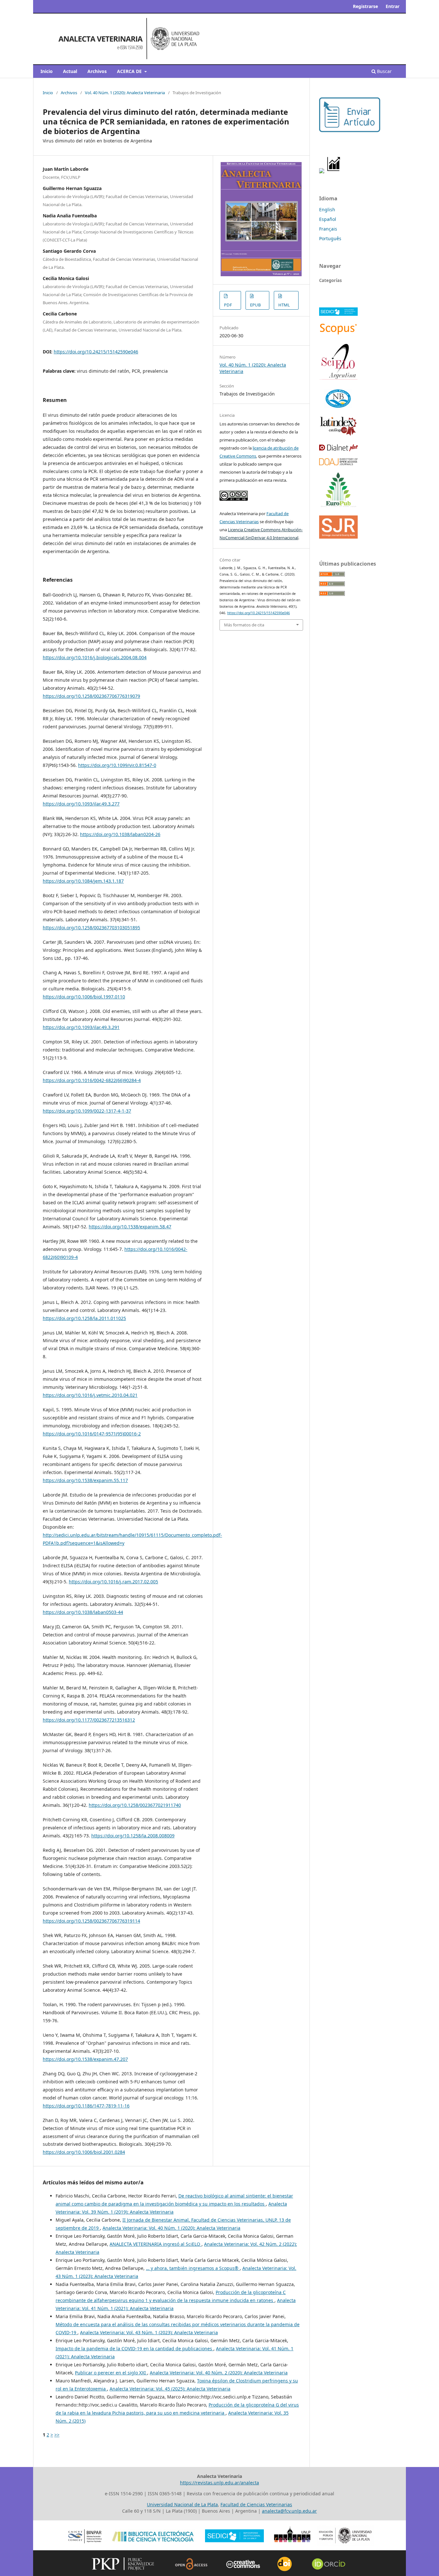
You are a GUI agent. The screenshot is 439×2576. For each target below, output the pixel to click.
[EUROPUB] (338, 507)
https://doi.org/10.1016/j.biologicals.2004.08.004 (95, 657)
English (327, 209)
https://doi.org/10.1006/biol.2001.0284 (84, 2152)
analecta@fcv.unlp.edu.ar (289, 2511)
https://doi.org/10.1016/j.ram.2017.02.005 (113, 1582)
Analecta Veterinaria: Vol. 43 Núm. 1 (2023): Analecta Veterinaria (149, 2332)
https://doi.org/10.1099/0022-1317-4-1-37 (87, 1111)
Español (328, 219)
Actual (70, 71)
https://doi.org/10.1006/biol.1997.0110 (84, 997)
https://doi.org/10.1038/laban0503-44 (83, 1612)
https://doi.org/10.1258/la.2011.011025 (84, 1318)
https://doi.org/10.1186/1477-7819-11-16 (86, 2106)
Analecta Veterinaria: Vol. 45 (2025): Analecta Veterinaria (170, 2389)
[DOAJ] (338, 464)
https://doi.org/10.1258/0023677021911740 (135, 1805)
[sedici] (338, 314)
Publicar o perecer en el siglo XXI (111, 2373)
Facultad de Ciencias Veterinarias (256, 2504)
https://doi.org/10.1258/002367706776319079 (91, 696)
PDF (228, 305)
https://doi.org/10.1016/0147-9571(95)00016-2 (92, 1434)
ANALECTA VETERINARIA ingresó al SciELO (156, 2244)
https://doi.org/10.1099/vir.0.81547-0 (117, 765)
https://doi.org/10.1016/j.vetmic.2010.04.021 (90, 1395)
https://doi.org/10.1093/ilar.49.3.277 (81, 804)
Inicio (47, 71)
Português (330, 238)
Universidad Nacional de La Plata (182, 2504)
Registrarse (365, 6)
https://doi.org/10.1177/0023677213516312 (89, 1720)
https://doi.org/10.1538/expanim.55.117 (85, 1480)
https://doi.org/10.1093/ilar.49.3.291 (81, 1027)
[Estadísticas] (334, 172)
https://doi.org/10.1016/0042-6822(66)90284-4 (92, 1080)
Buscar (384, 71)
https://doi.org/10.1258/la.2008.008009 (133, 1836)
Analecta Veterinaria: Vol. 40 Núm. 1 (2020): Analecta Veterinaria (171, 2228)
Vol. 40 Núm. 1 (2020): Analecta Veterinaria (125, 93)
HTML (284, 305)
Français (328, 229)
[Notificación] (322, 172)
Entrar (393, 6)
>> (57, 2435)
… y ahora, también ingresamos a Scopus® (193, 2268)
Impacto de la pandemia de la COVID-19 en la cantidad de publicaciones (134, 2348)
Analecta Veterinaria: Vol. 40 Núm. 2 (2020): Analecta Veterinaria (219, 2373)
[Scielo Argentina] (338, 379)
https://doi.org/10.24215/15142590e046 (96, 352)
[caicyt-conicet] (338, 408)
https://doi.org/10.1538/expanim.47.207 (85, 2059)
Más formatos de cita (244, 625)
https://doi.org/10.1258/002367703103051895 (91, 928)
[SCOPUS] (338, 334)
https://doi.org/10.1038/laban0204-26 (120, 834)
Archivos (97, 71)
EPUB (255, 305)
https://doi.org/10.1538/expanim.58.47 (130, 1227)
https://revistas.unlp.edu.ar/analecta (219, 2483)
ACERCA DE (130, 71)
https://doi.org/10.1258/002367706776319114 (91, 1921)
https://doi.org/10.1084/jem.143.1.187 (83, 881)
